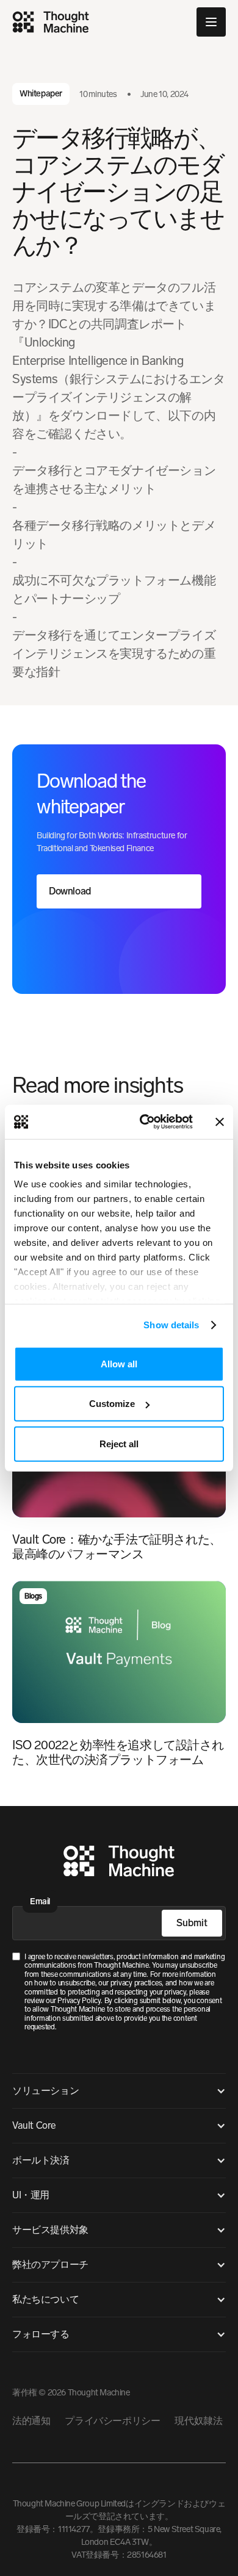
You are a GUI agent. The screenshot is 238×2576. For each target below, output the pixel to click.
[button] (119, 2091)
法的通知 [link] (31, 2421)
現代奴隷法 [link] (198, 2421)
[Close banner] (220, 1122)
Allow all (119, 1363)
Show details (171, 1325)
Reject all (119, 1443)
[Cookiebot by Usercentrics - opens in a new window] (144, 1122)
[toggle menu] (211, 22)
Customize (112, 1404)
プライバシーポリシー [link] (112, 2421)
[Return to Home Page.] (119, 1863)
